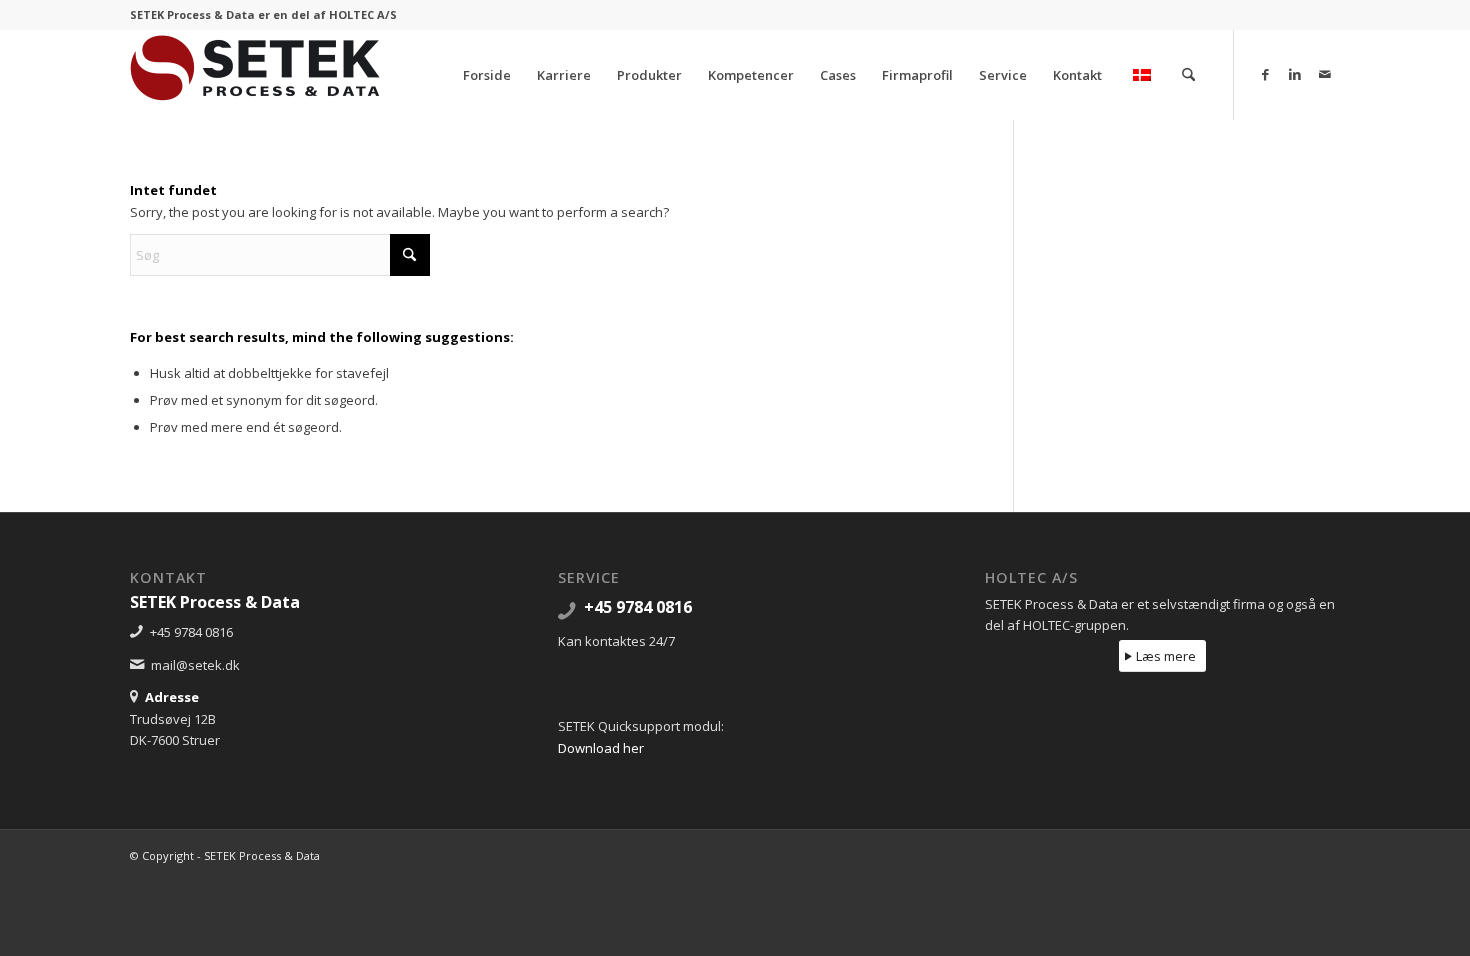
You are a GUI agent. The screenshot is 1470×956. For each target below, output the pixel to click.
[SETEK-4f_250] (255, 75)
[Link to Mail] (1325, 74)
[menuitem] (487, 75)
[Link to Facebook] (1265, 74)
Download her (601, 748)
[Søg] (1188, 75)
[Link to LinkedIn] (1295, 74)
